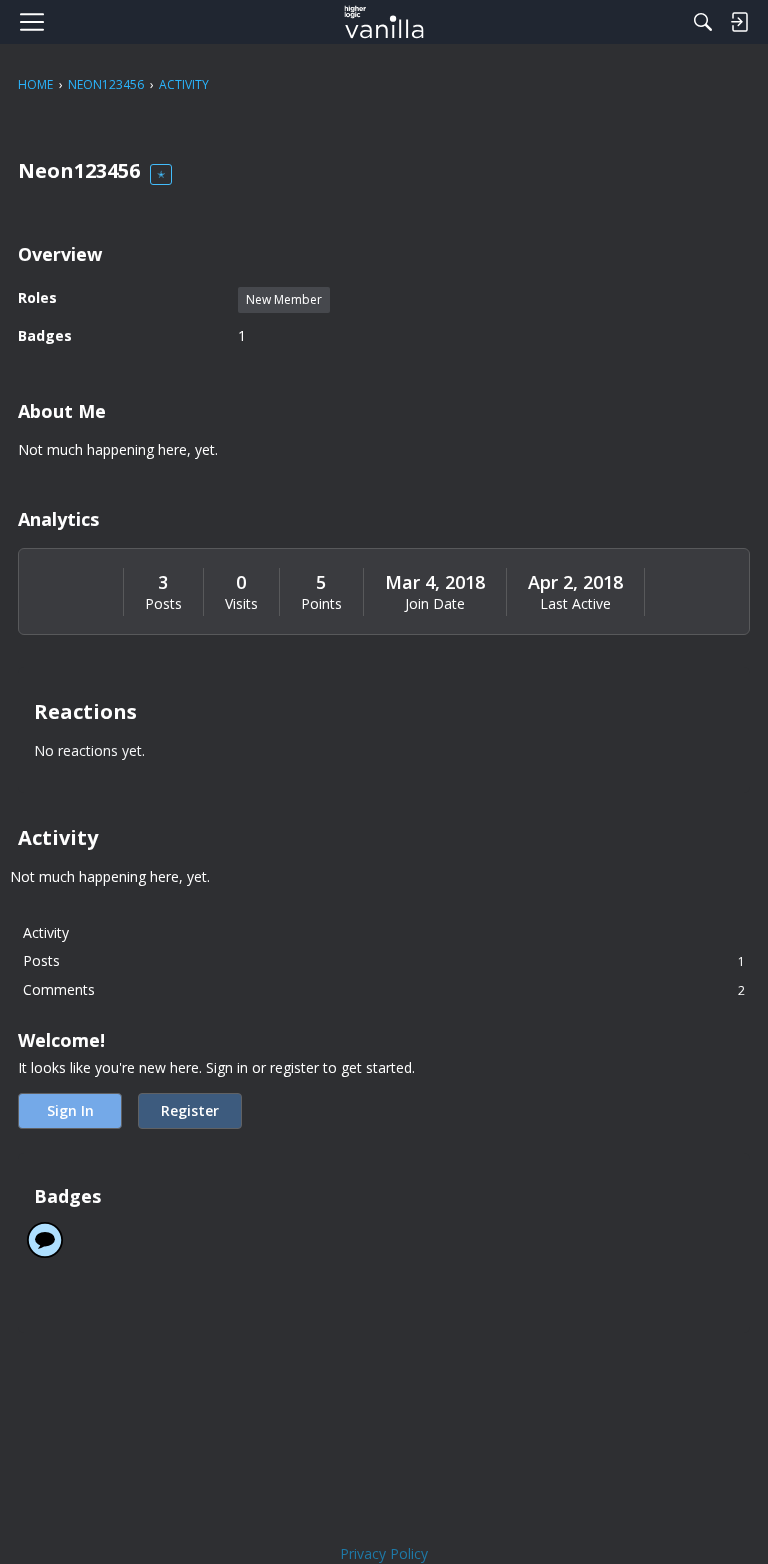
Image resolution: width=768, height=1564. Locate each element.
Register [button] (190, 1110)
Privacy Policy (384, 1553)
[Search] (703, 22)
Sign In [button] (70, 1110)
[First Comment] (45, 1240)
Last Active (575, 604)
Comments (384, 989)
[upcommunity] (384, 22)
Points (321, 604)
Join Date (435, 604)
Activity (46, 932)
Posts (163, 604)
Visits (241, 604)
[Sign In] (739, 22)
